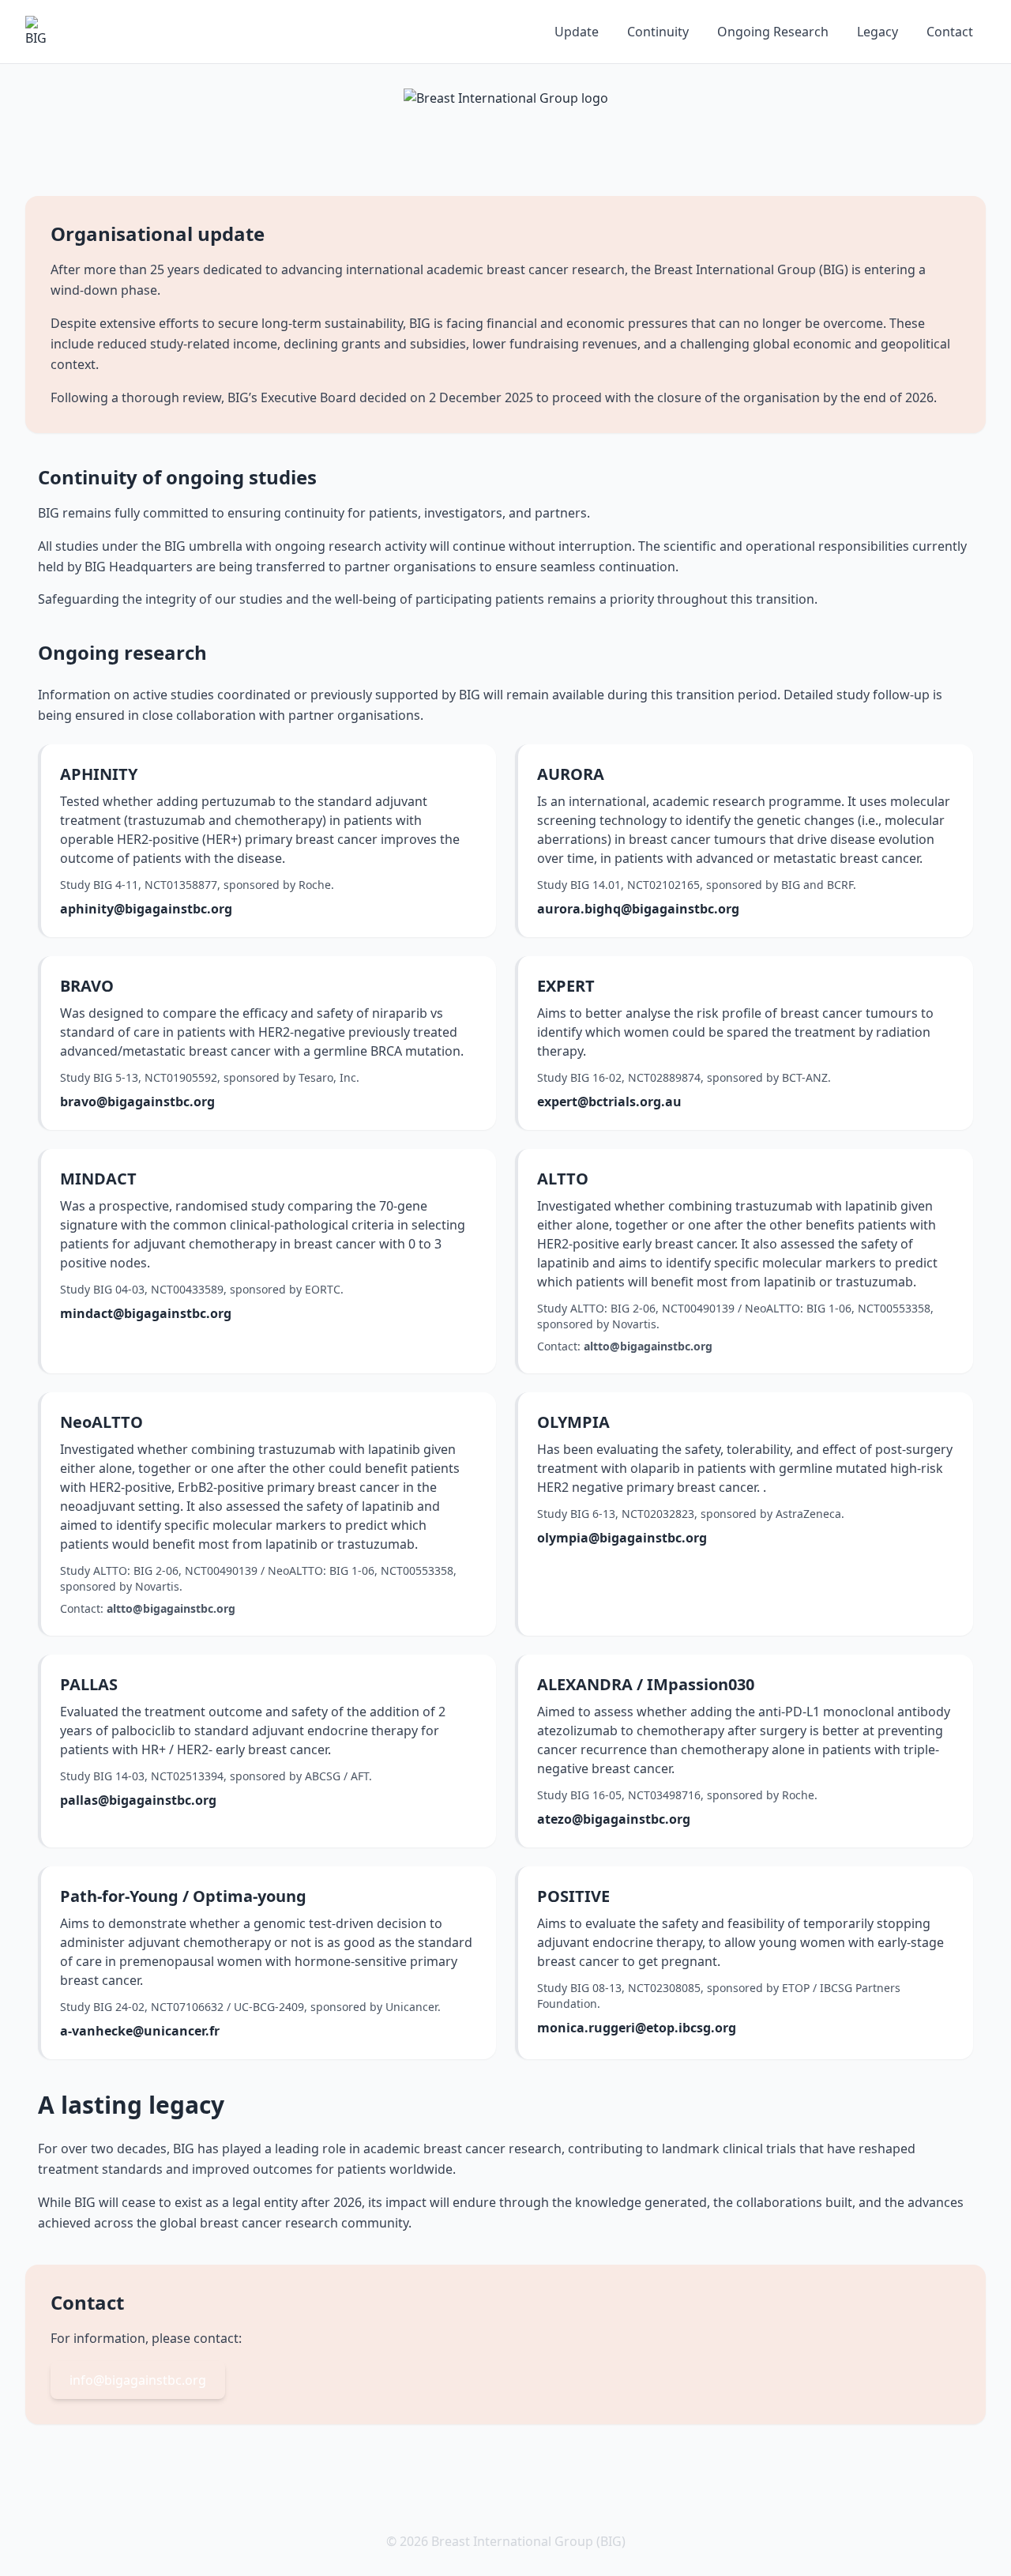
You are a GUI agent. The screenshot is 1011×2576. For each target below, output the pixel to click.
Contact (950, 32)
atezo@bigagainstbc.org (614, 1819)
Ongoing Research (773, 32)
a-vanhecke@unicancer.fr (140, 2031)
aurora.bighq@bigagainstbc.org (638, 909)
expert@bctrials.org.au (609, 1102)
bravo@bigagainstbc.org (137, 1102)
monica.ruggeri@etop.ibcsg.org (637, 2028)
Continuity (658, 32)
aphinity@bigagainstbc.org (146, 909)
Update (577, 32)
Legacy (878, 32)
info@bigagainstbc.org (138, 2380)
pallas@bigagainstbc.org (138, 1800)
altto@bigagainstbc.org (648, 1346)
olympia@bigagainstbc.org (622, 1538)
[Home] (41, 32)
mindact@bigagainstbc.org (146, 1313)
